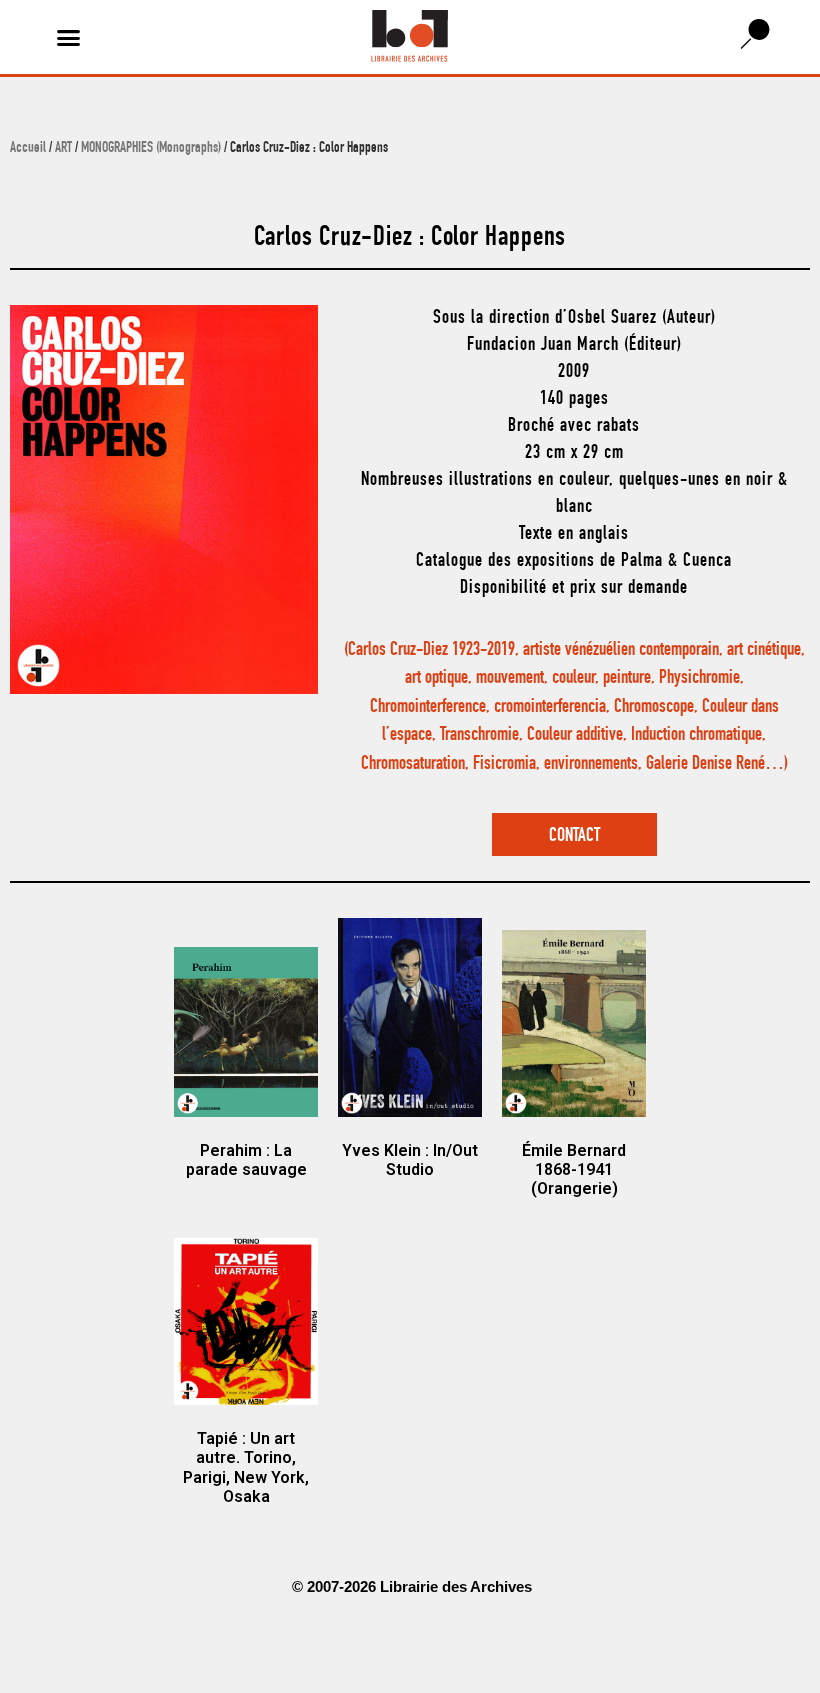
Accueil (28, 149)
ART (63, 149)
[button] (69, 37)
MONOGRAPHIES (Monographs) (151, 149)
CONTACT (574, 836)
